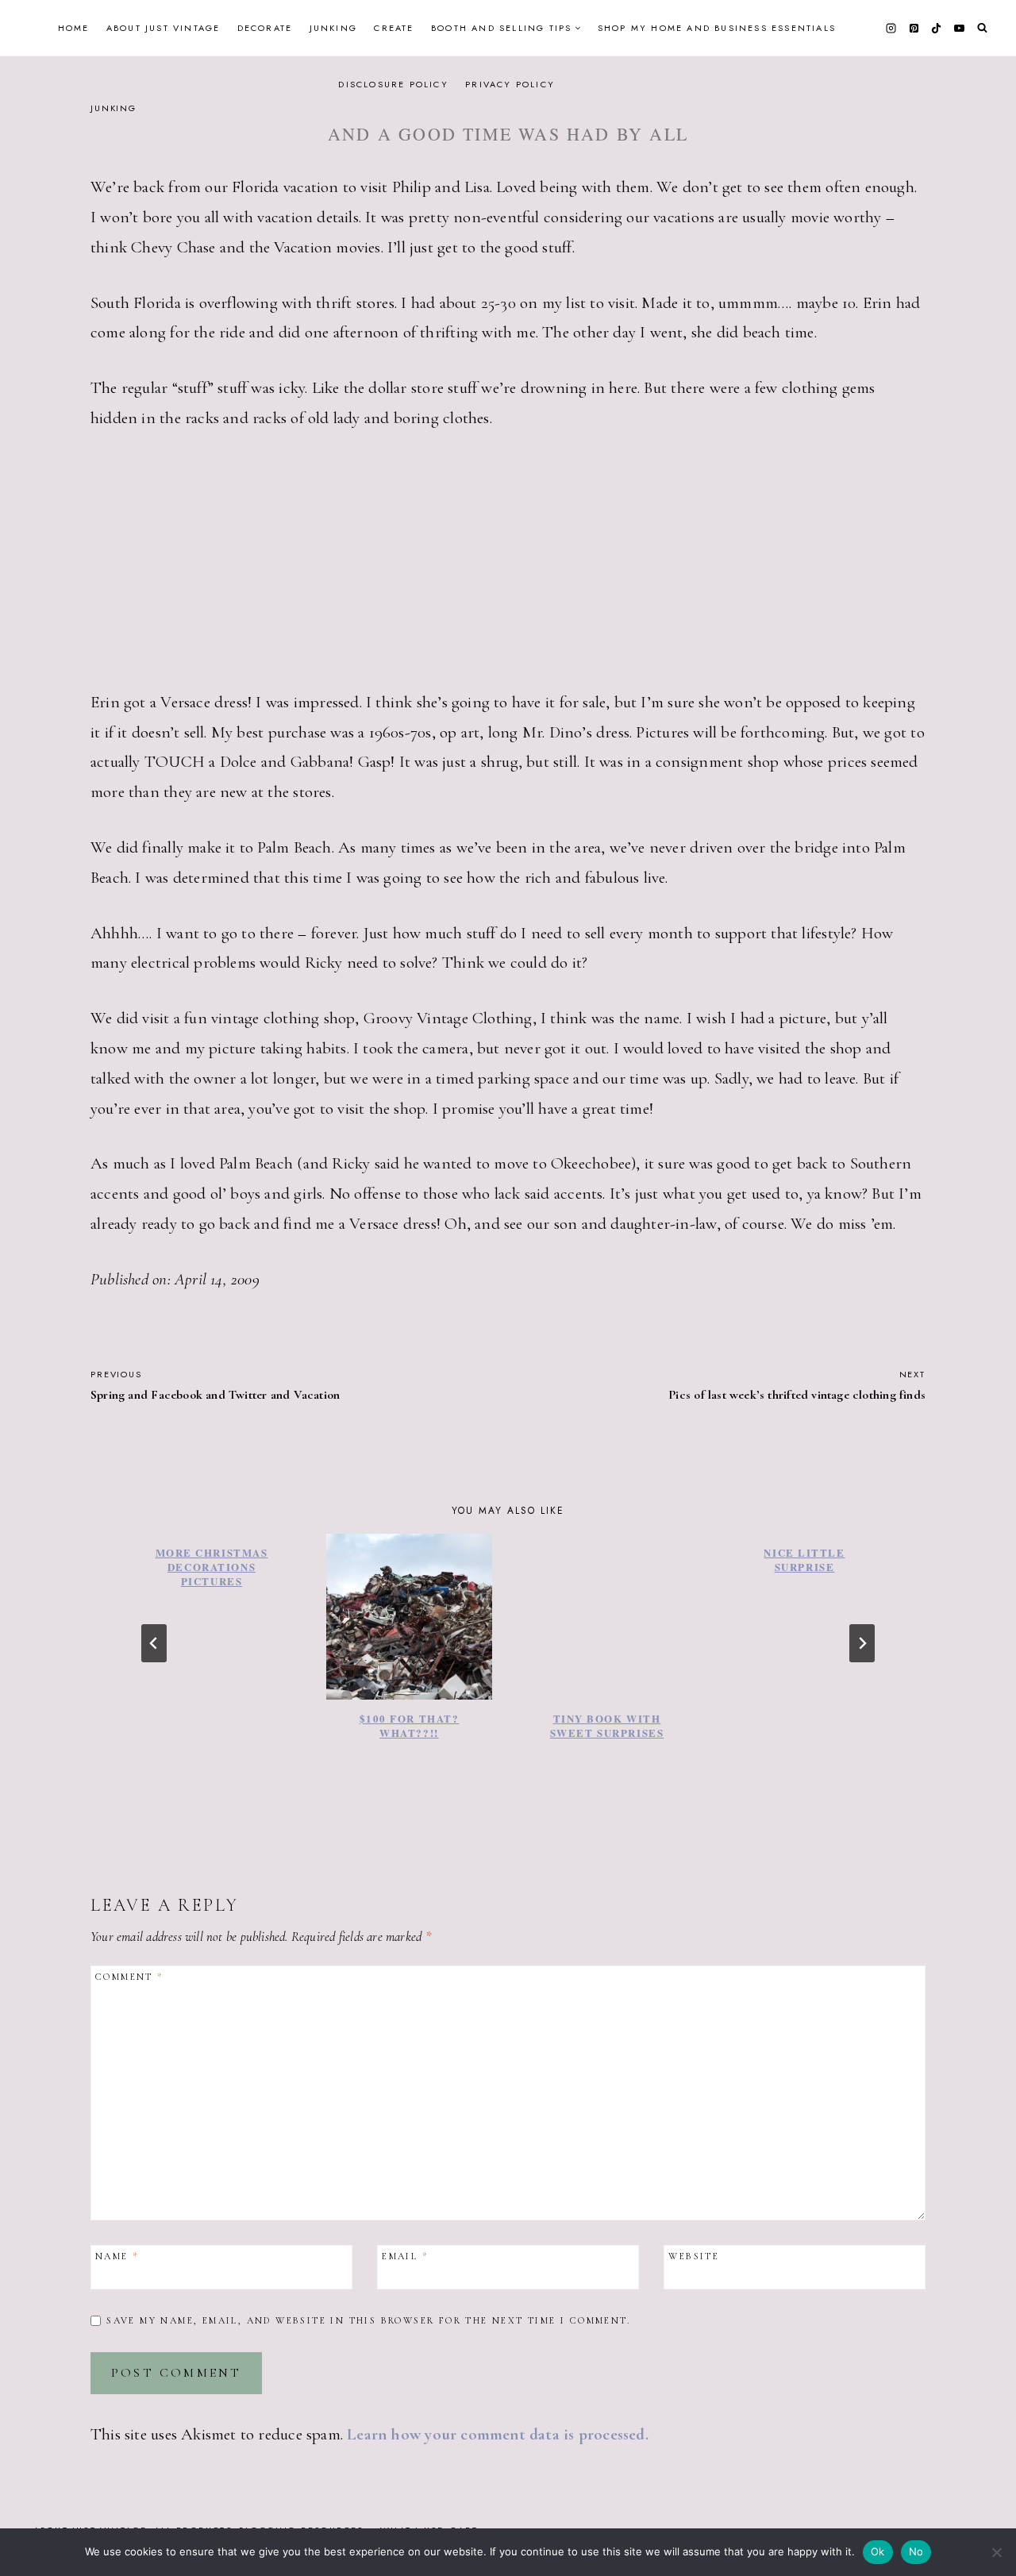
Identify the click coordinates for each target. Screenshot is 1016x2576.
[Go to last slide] (154, 1643)
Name (117, 2256)
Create (394, 28)
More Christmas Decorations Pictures (212, 1567)
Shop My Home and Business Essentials (717, 28)
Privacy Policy (510, 84)
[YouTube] (959, 28)
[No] (996, 2552)
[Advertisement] (508, 570)
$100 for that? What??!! (410, 1725)
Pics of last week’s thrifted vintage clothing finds (797, 1385)
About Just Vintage (164, 28)
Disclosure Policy (393, 84)
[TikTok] (937, 28)
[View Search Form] (982, 28)
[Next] (862, 1643)
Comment (129, 1977)
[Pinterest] (914, 28)
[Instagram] (891, 28)
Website (694, 2256)
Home (74, 28)
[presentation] (409, 1617)
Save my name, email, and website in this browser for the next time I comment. (368, 2320)
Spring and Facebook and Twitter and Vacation (215, 1385)
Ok (878, 2551)
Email (405, 2256)
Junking (333, 28)
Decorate (265, 28)
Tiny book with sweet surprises (607, 1725)
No (916, 2551)
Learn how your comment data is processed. (498, 2434)
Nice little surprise (804, 1559)
